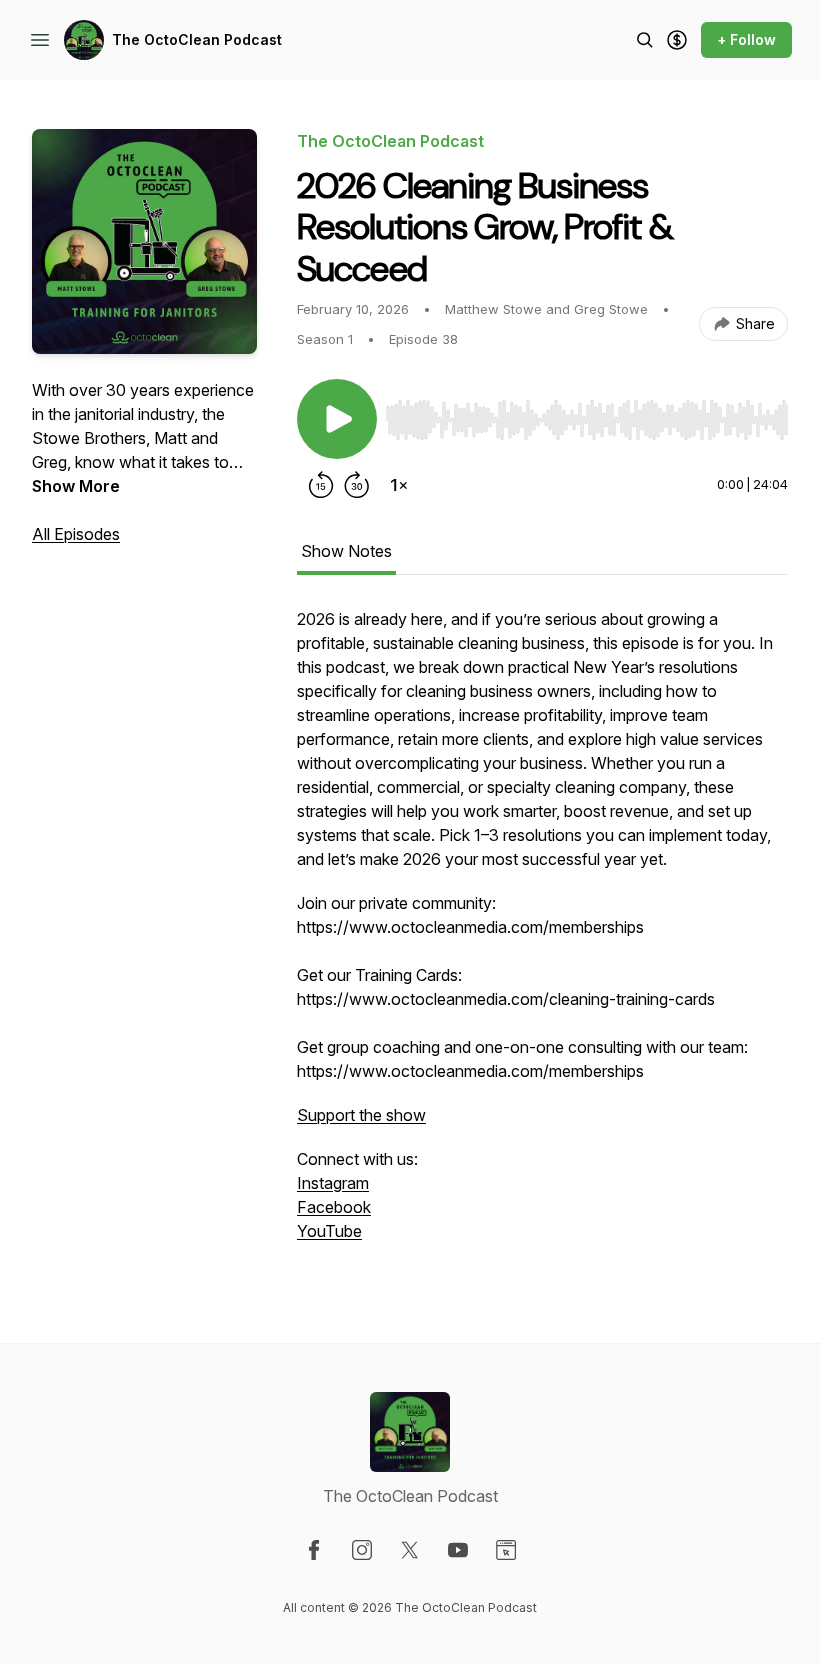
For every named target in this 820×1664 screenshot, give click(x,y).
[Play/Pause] (337, 419)
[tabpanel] (542, 935)
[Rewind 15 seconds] (321, 485)
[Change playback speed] (399, 485)
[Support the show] (677, 40)
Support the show (361, 1115)
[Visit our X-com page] (410, 1550)
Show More (76, 486)
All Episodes (76, 534)
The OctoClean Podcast (197, 39)
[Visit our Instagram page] (362, 1550)
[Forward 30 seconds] (357, 485)
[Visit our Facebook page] (314, 1550)
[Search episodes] (645, 40)
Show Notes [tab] (346, 551)
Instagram (333, 1183)
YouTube (329, 1231)
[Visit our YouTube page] (458, 1550)
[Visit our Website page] (506, 1550)
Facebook (334, 1207)
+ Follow (746, 39)
